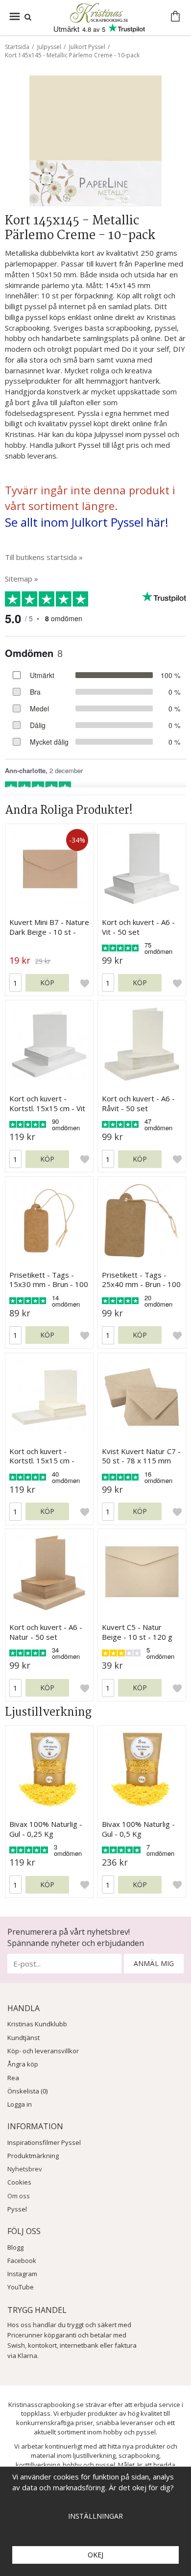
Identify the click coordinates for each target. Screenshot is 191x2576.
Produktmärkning (33, 2156)
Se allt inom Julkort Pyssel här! (87, 522)
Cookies (19, 2182)
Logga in (20, 2104)
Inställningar (95, 2516)
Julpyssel (49, 47)
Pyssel (17, 2209)
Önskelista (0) (27, 2091)
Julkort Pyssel (87, 47)
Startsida (17, 47)
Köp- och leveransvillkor (43, 2051)
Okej (95, 2555)
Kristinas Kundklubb (37, 2024)
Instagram (22, 2274)
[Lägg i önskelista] (85, 983)
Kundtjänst (24, 2038)
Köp (47, 983)
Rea (13, 2078)
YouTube (21, 2287)
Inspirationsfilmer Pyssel (44, 2142)
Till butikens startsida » (44, 557)
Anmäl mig (154, 1963)
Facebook (22, 2260)
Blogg (15, 2247)
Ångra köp (23, 2064)
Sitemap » (22, 579)
